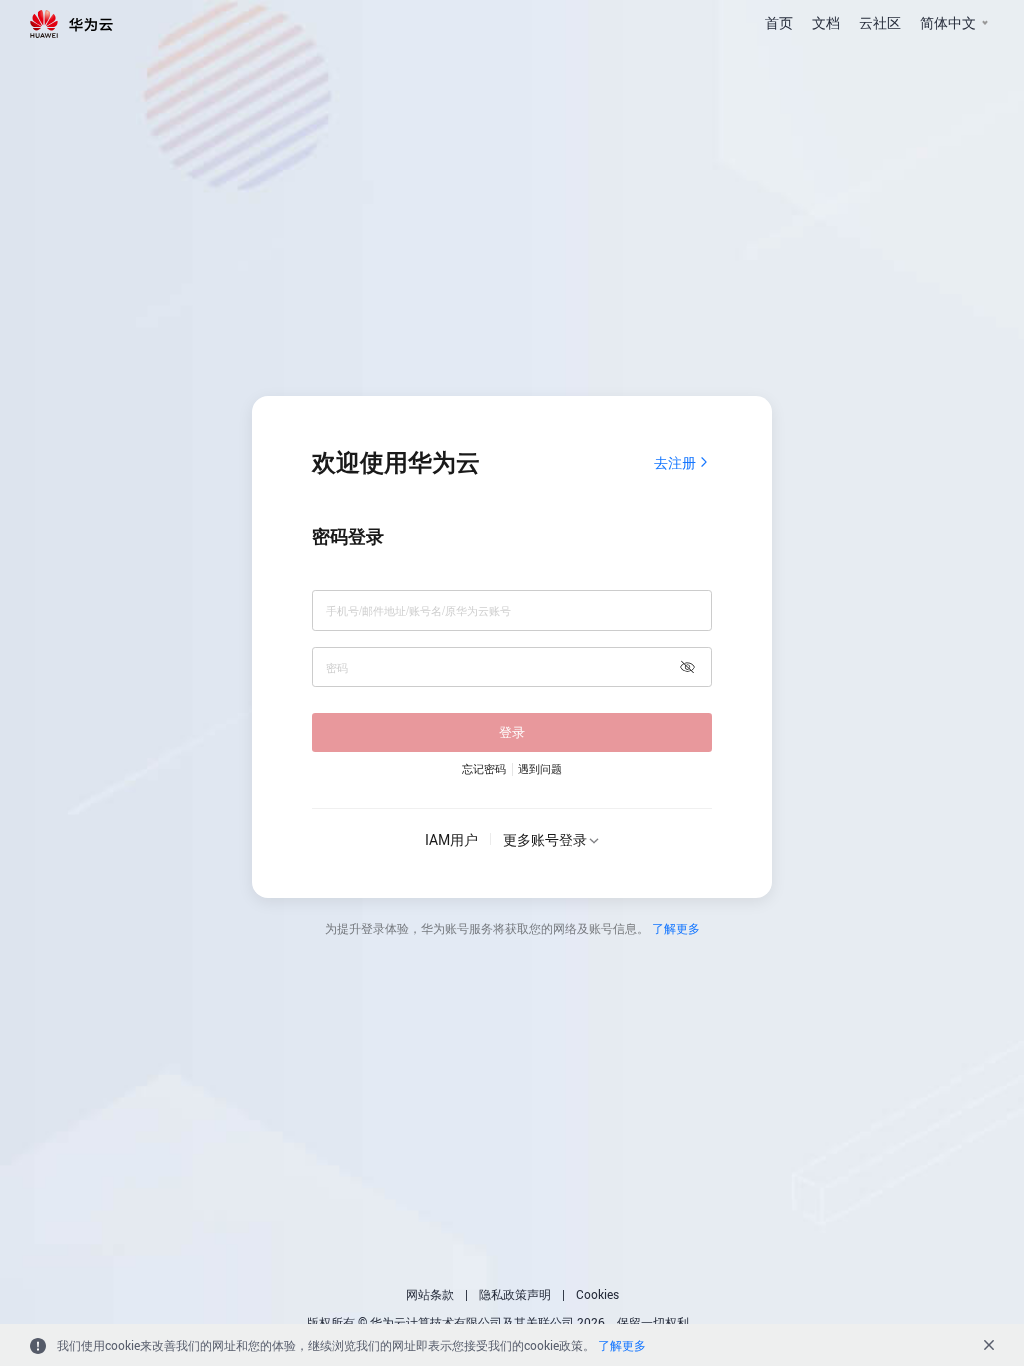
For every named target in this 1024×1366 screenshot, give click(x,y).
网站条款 (430, 1294)
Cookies (597, 1294)
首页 (779, 22)
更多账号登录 (545, 839)
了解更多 (676, 928)
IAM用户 (451, 839)
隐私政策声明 (515, 1294)
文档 (826, 22)
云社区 (880, 22)
